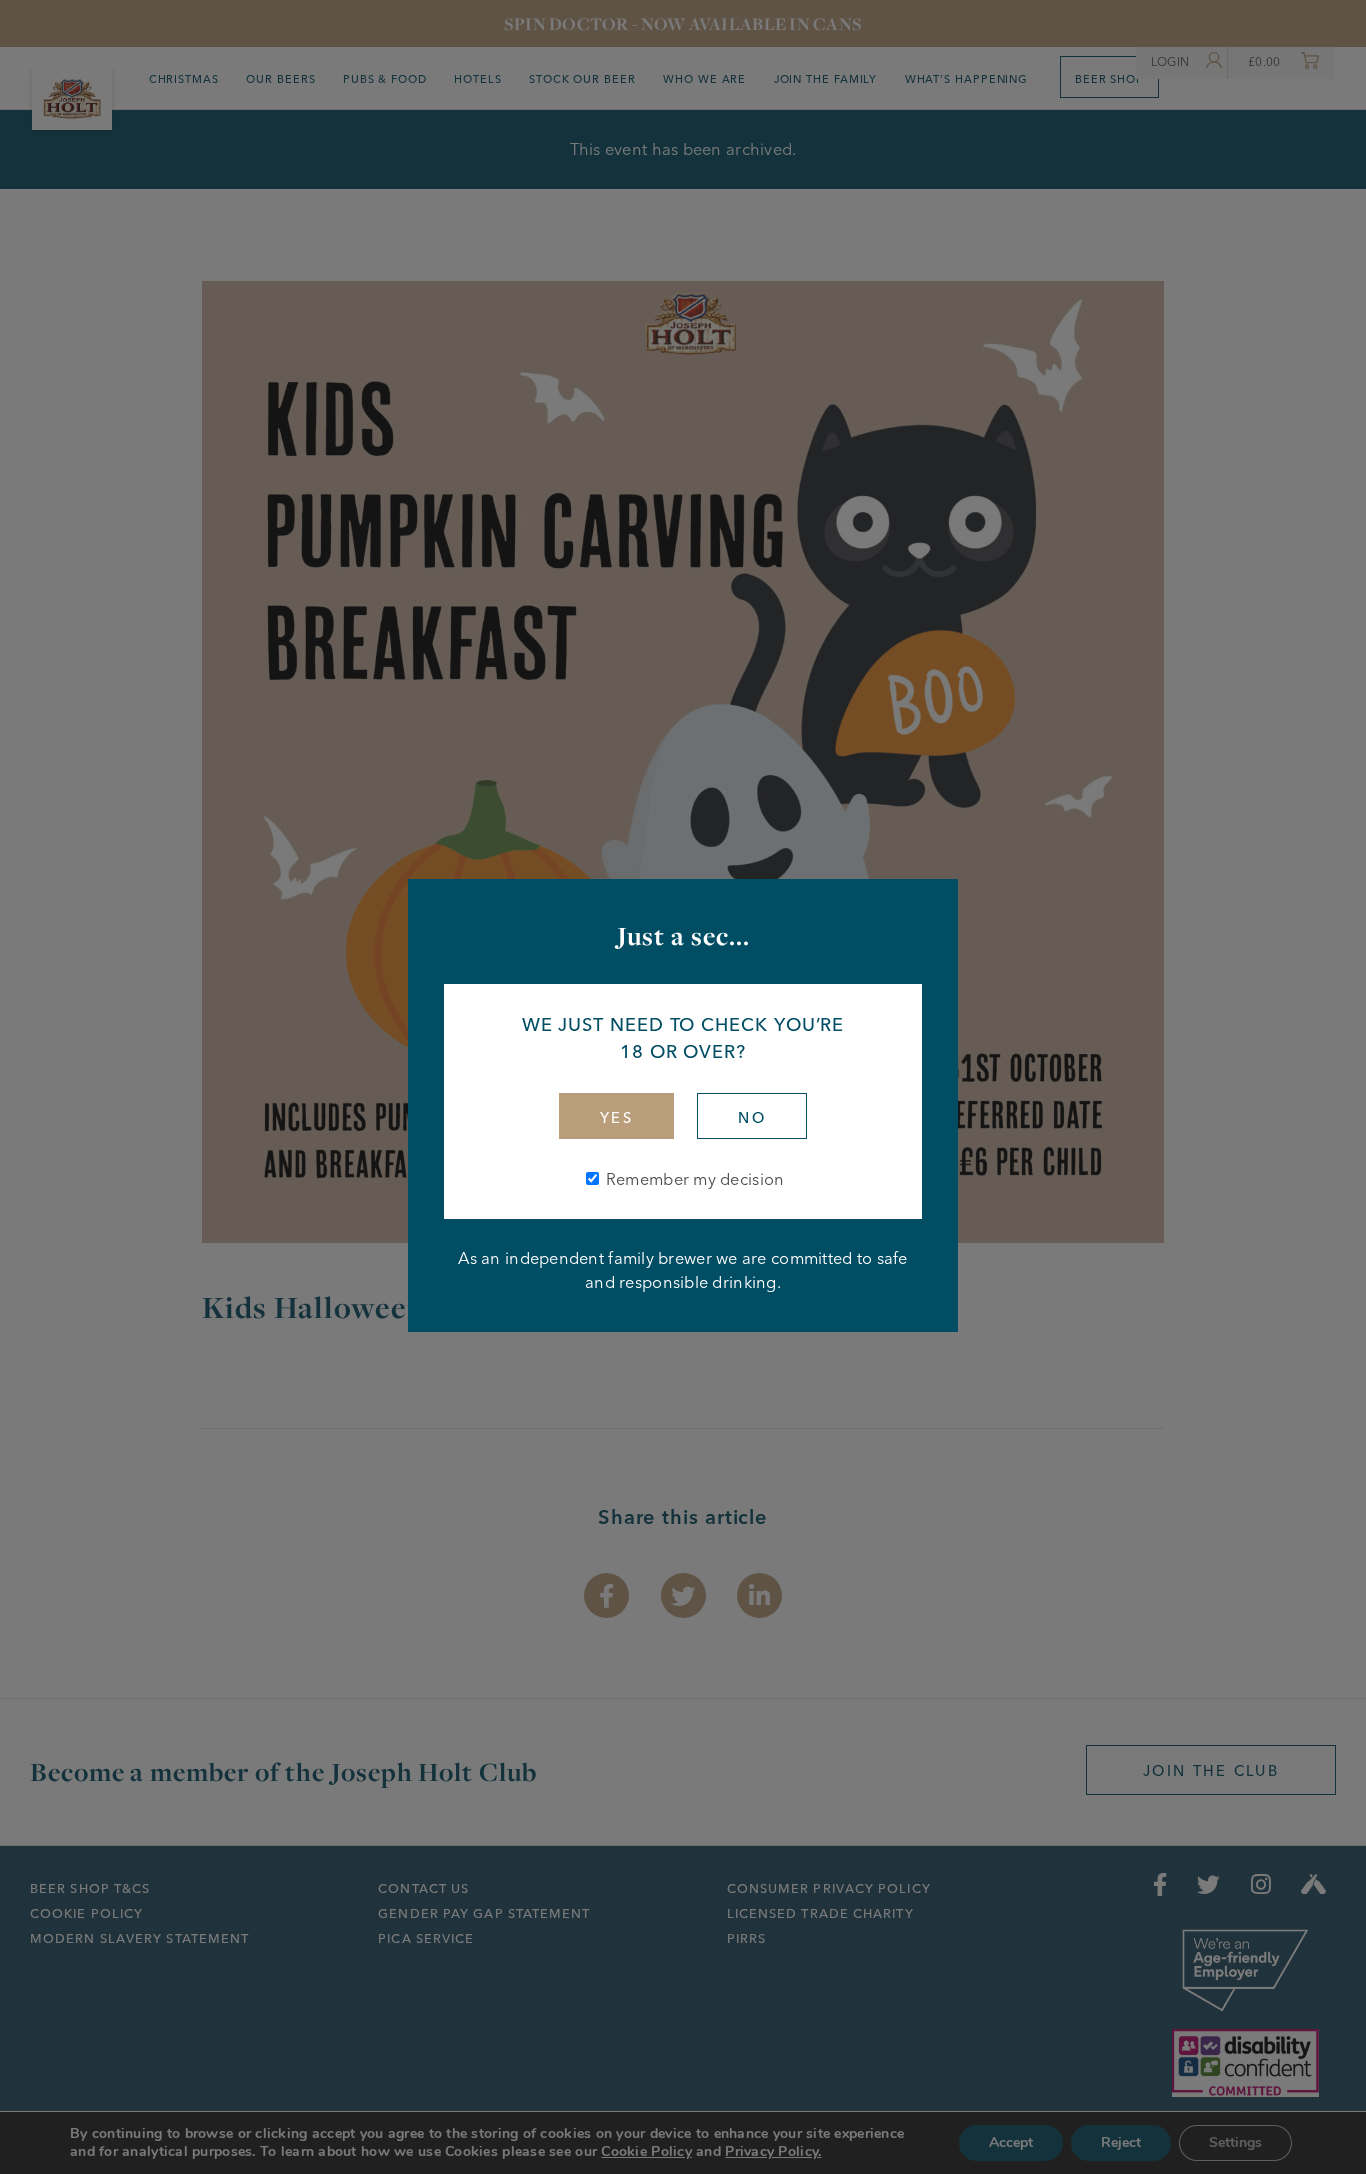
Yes (616, 1118)
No (752, 1118)
